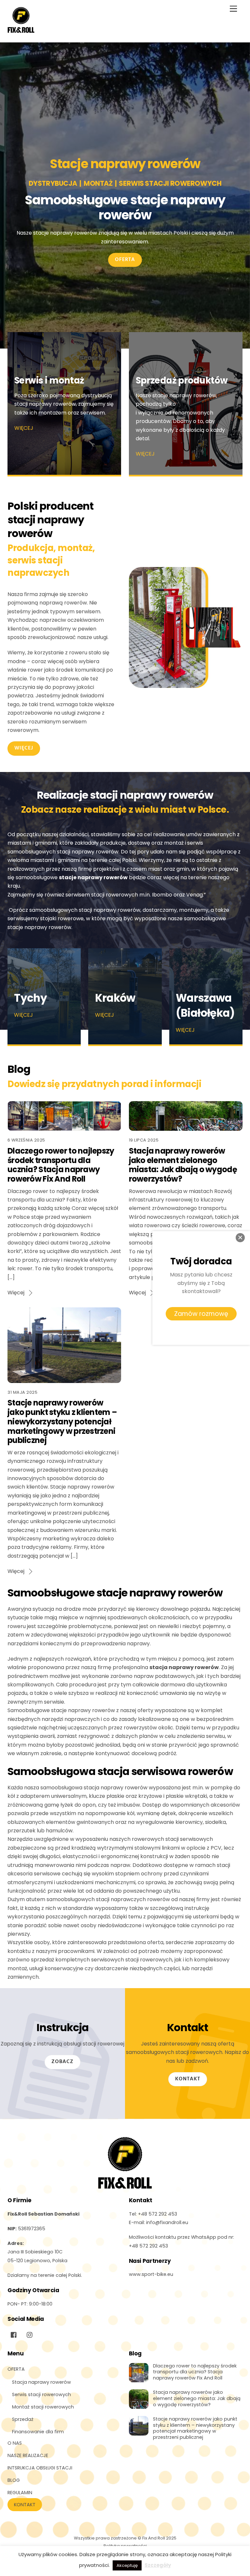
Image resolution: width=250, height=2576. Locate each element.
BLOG (14, 2480)
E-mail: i (159, 2222)
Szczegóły (158, 2565)
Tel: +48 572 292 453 (153, 2214)
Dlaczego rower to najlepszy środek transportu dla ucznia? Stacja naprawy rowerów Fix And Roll (61, 1165)
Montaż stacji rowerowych (43, 2407)
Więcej (16, 1293)
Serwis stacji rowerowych (42, 2394)
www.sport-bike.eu (151, 2274)
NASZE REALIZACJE (28, 2455)
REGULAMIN (20, 2493)
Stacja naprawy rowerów (42, 2382)
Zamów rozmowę (201, 1314)
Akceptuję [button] (127, 2565)
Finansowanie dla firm (38, 2432)
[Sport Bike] (21, 30)
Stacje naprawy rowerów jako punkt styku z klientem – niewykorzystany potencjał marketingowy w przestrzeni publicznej (62, 1421)
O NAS (15, 2443)
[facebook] (14, 2334)
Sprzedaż (23, 2419)
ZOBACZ (62, 2062)
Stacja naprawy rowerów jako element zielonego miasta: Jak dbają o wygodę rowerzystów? (183, 1165)
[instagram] (30, 2334)
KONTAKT (188, 2079)
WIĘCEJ (24, 428)
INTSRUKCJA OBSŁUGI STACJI (40, 2468)
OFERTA (125, 260)
